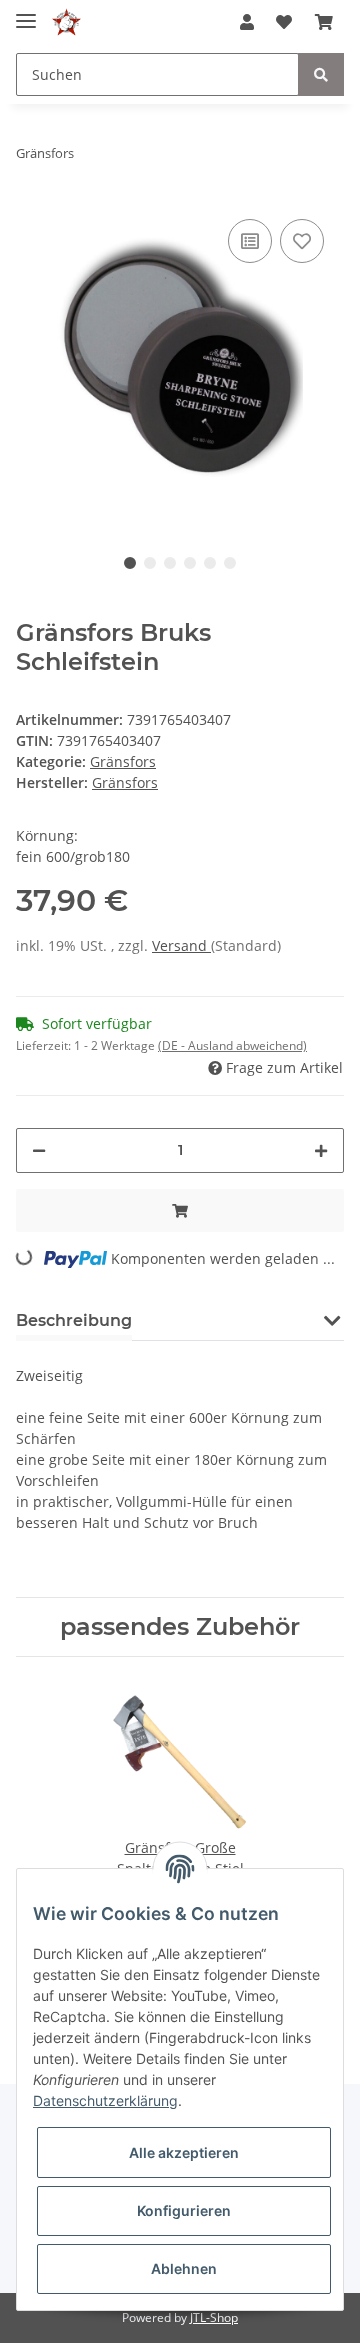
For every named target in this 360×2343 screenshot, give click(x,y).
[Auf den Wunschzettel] (302, 241)
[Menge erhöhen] (321, 1150)
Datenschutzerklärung (105, 2100)
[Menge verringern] (39, 1150)
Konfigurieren (184, 2210)
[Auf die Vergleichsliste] (250, 241)
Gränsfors (123, 761)
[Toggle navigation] (26, 12)
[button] (247, 22)
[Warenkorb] (324, 22)
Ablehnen (184, 2268)
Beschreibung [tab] (74, 1320)
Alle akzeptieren (184, 2152)
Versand (181, 945)
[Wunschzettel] (284, 22)
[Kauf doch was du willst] (66, 22)
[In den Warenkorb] (180, 1210)
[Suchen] (321, 74)
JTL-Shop (214, 2317)
